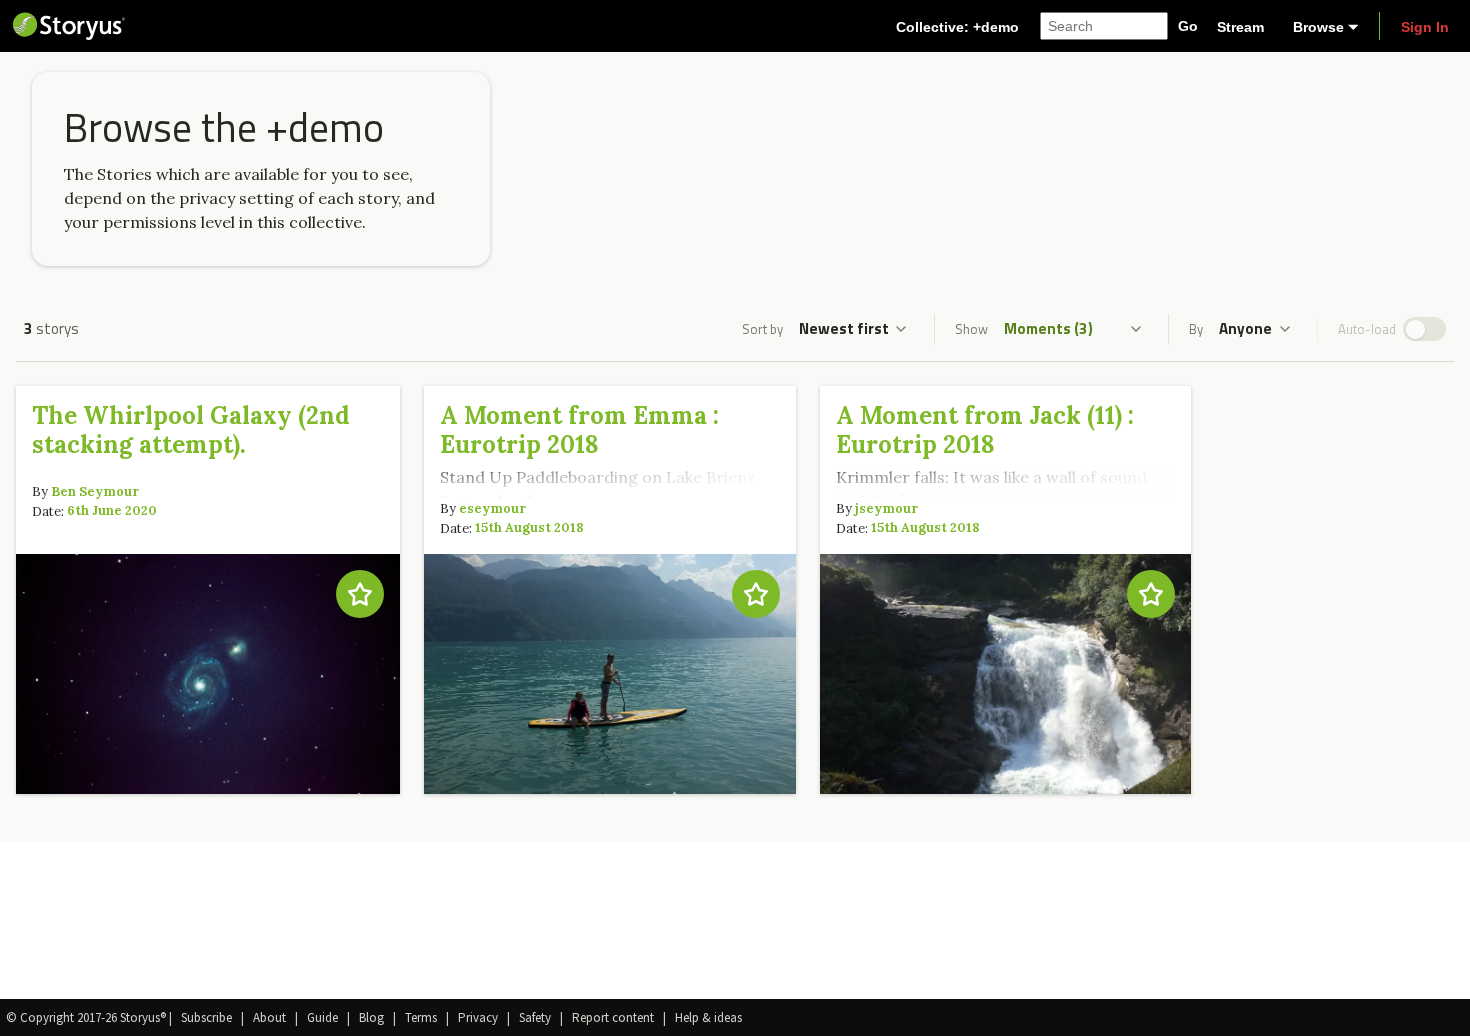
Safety (535, 1017)
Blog (371, 1017)
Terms (421, 1017)
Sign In (1425, 27)
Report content (613, 1017)
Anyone (1245, 328)
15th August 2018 (529, 528)
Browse (1318, 27)
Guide (322, 1017)
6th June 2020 (112, 511)
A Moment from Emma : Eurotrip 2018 (579, 430)
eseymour (492, 508)
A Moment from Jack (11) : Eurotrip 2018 (985, 430)
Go (1188, 26)
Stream (1240, 27)
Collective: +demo (957, 27)
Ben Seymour (95, 491)
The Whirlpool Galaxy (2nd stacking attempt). (191, 430)
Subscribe (206, 1017)
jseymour (886, 508)
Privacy (478, 1017)
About (269, 1017)
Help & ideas (708, 1017)
